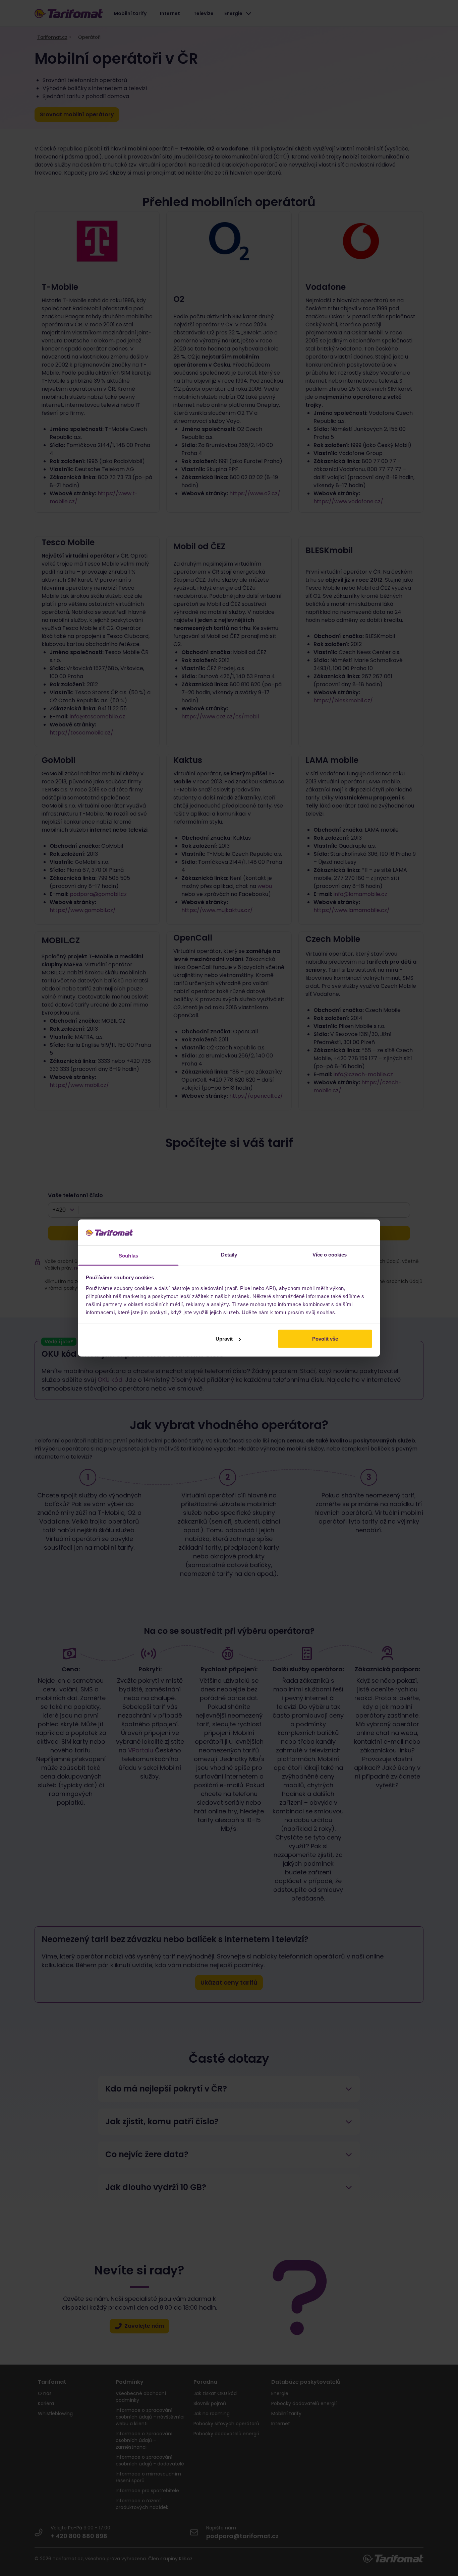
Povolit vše (325, 1339)
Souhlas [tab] (128, 1255)
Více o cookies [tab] (330, 1254)
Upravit (224, 1339)
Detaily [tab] (229, 1254)
